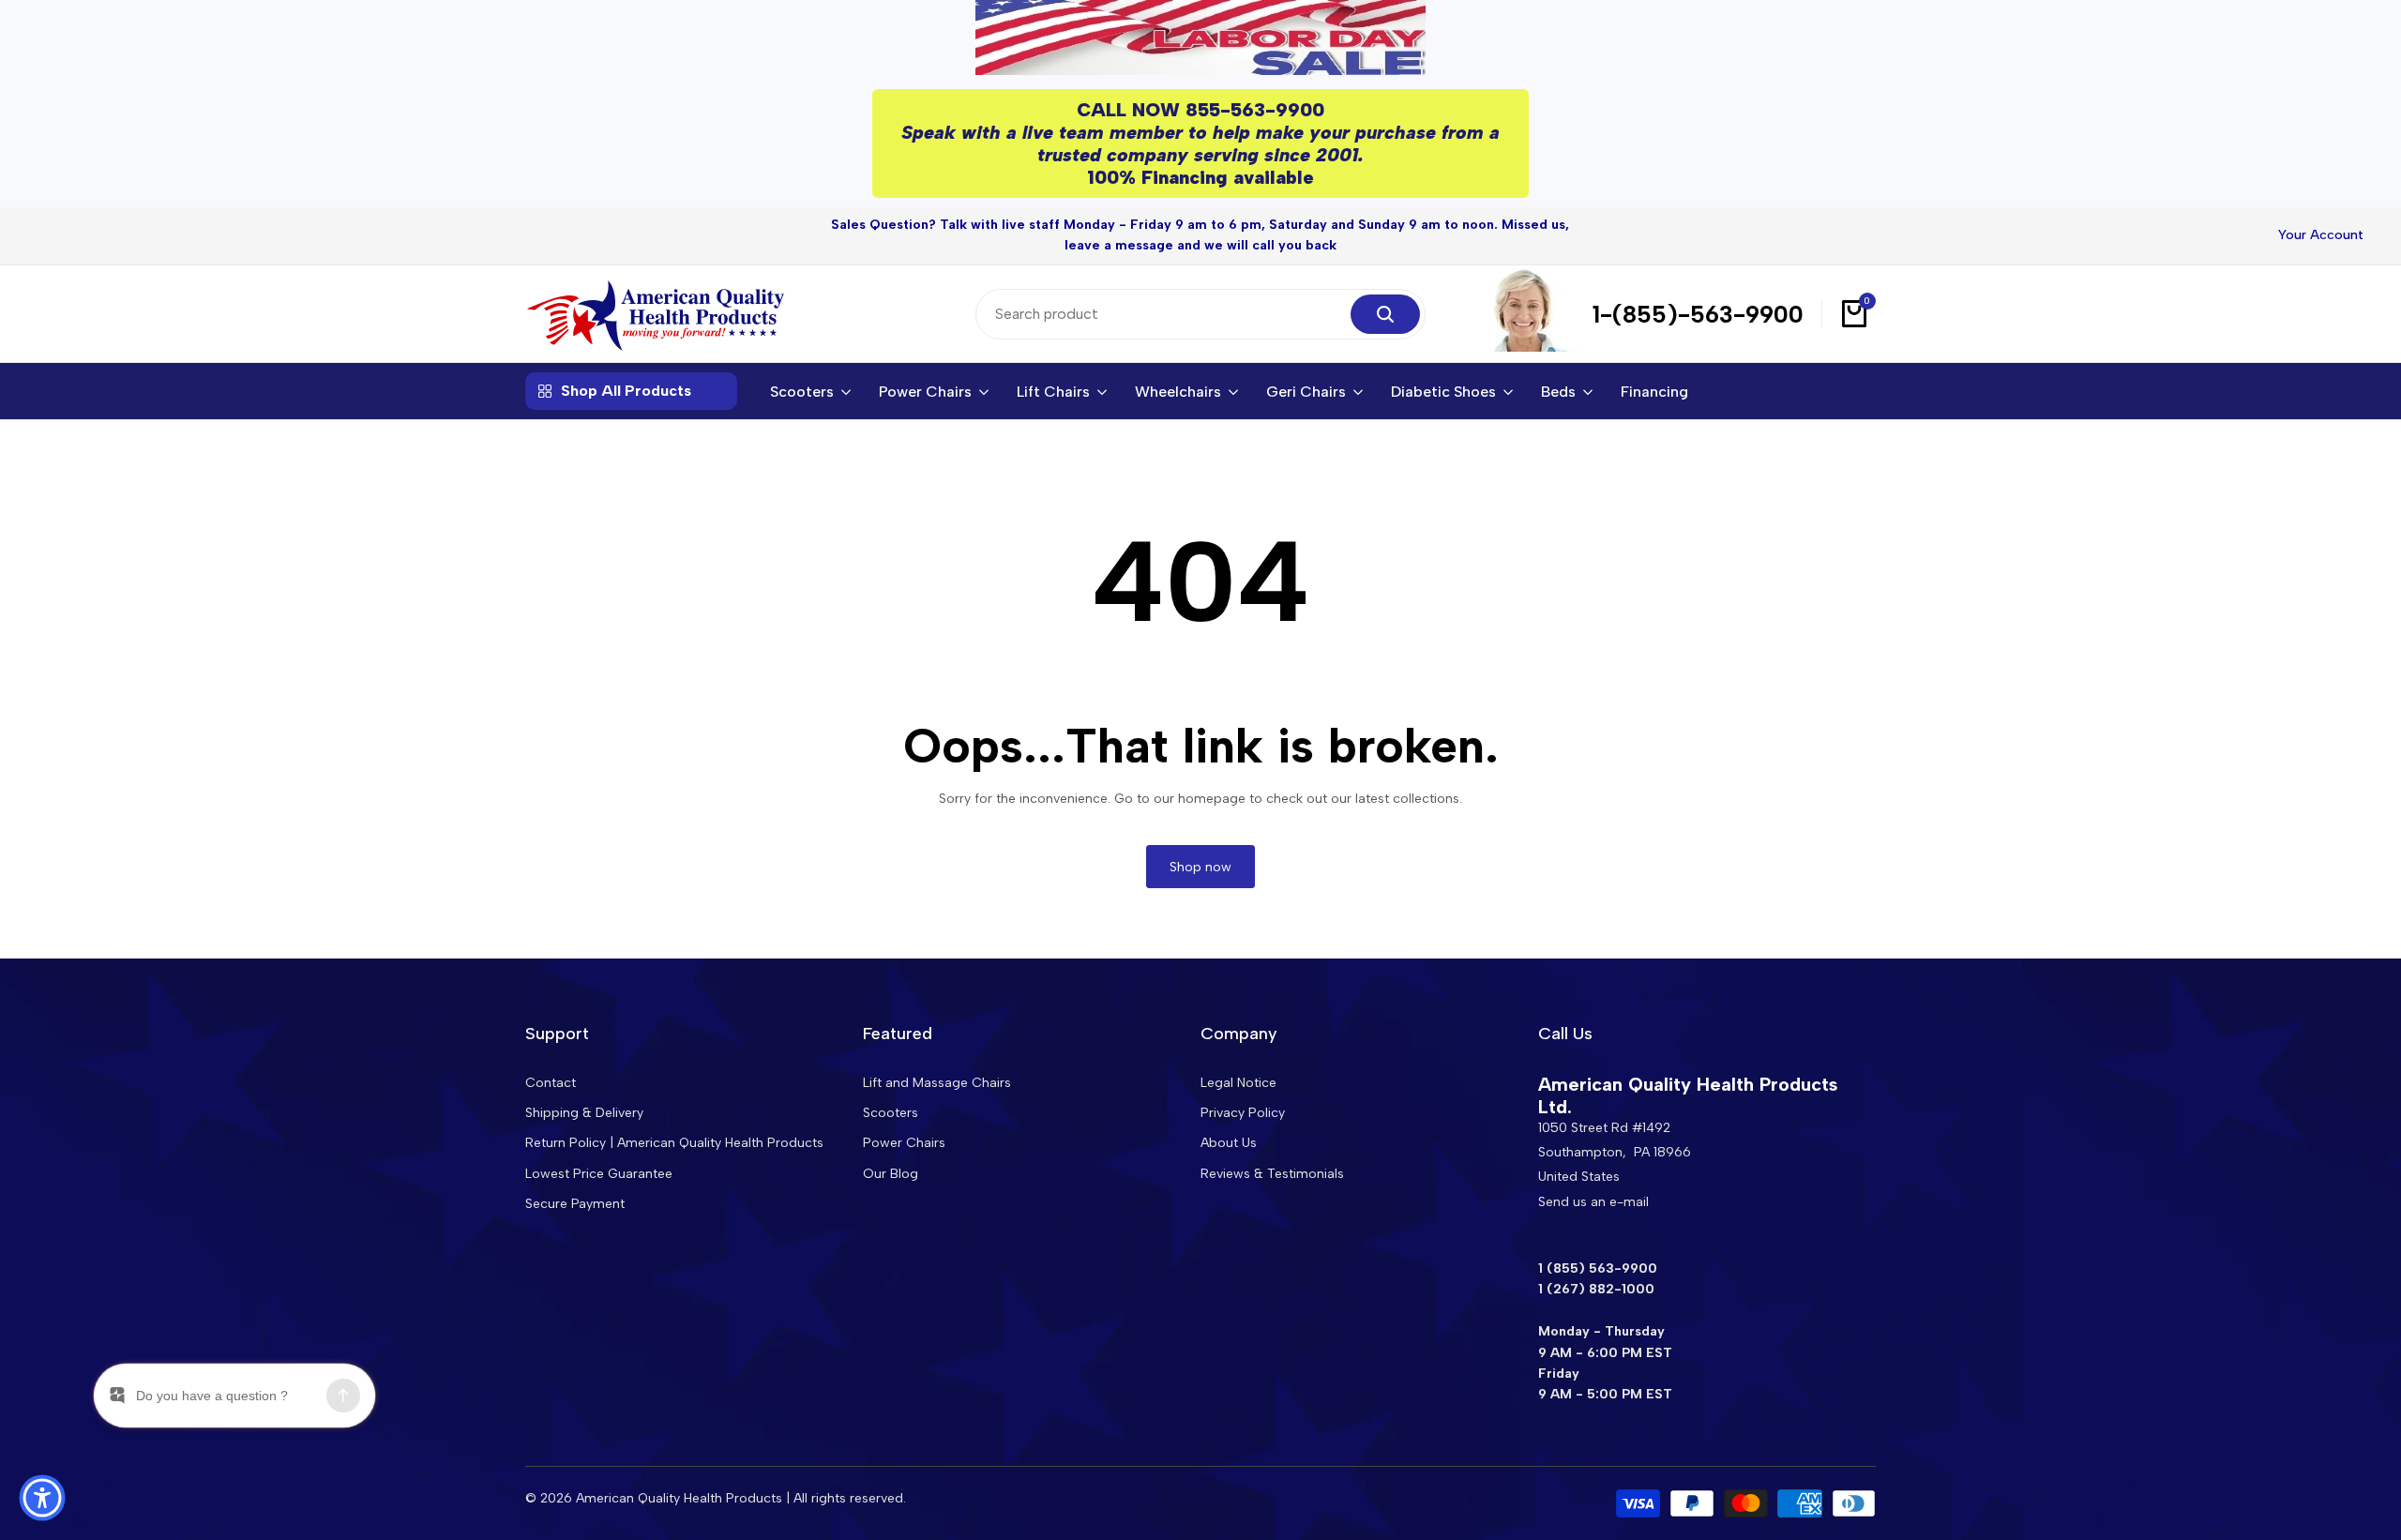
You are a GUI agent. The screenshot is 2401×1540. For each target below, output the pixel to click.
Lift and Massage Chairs (937, 1083)
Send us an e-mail (1593, 1202)
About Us (1229, 1143)
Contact (551, 1083)
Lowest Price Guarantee (599, 1174)
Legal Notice (1238, 1083)
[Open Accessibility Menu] (42, 1498)
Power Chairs (904, 1143)
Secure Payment (575, 1204)
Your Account (2321, 235)
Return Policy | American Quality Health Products (674, 1143)
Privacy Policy (1243, 1113)
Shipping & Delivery (584, 1113)
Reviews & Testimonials (1272, 1174)
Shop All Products (626, 391)
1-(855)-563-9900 (1698, 314)
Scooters (891, 1113)
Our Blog (891, 1174)
